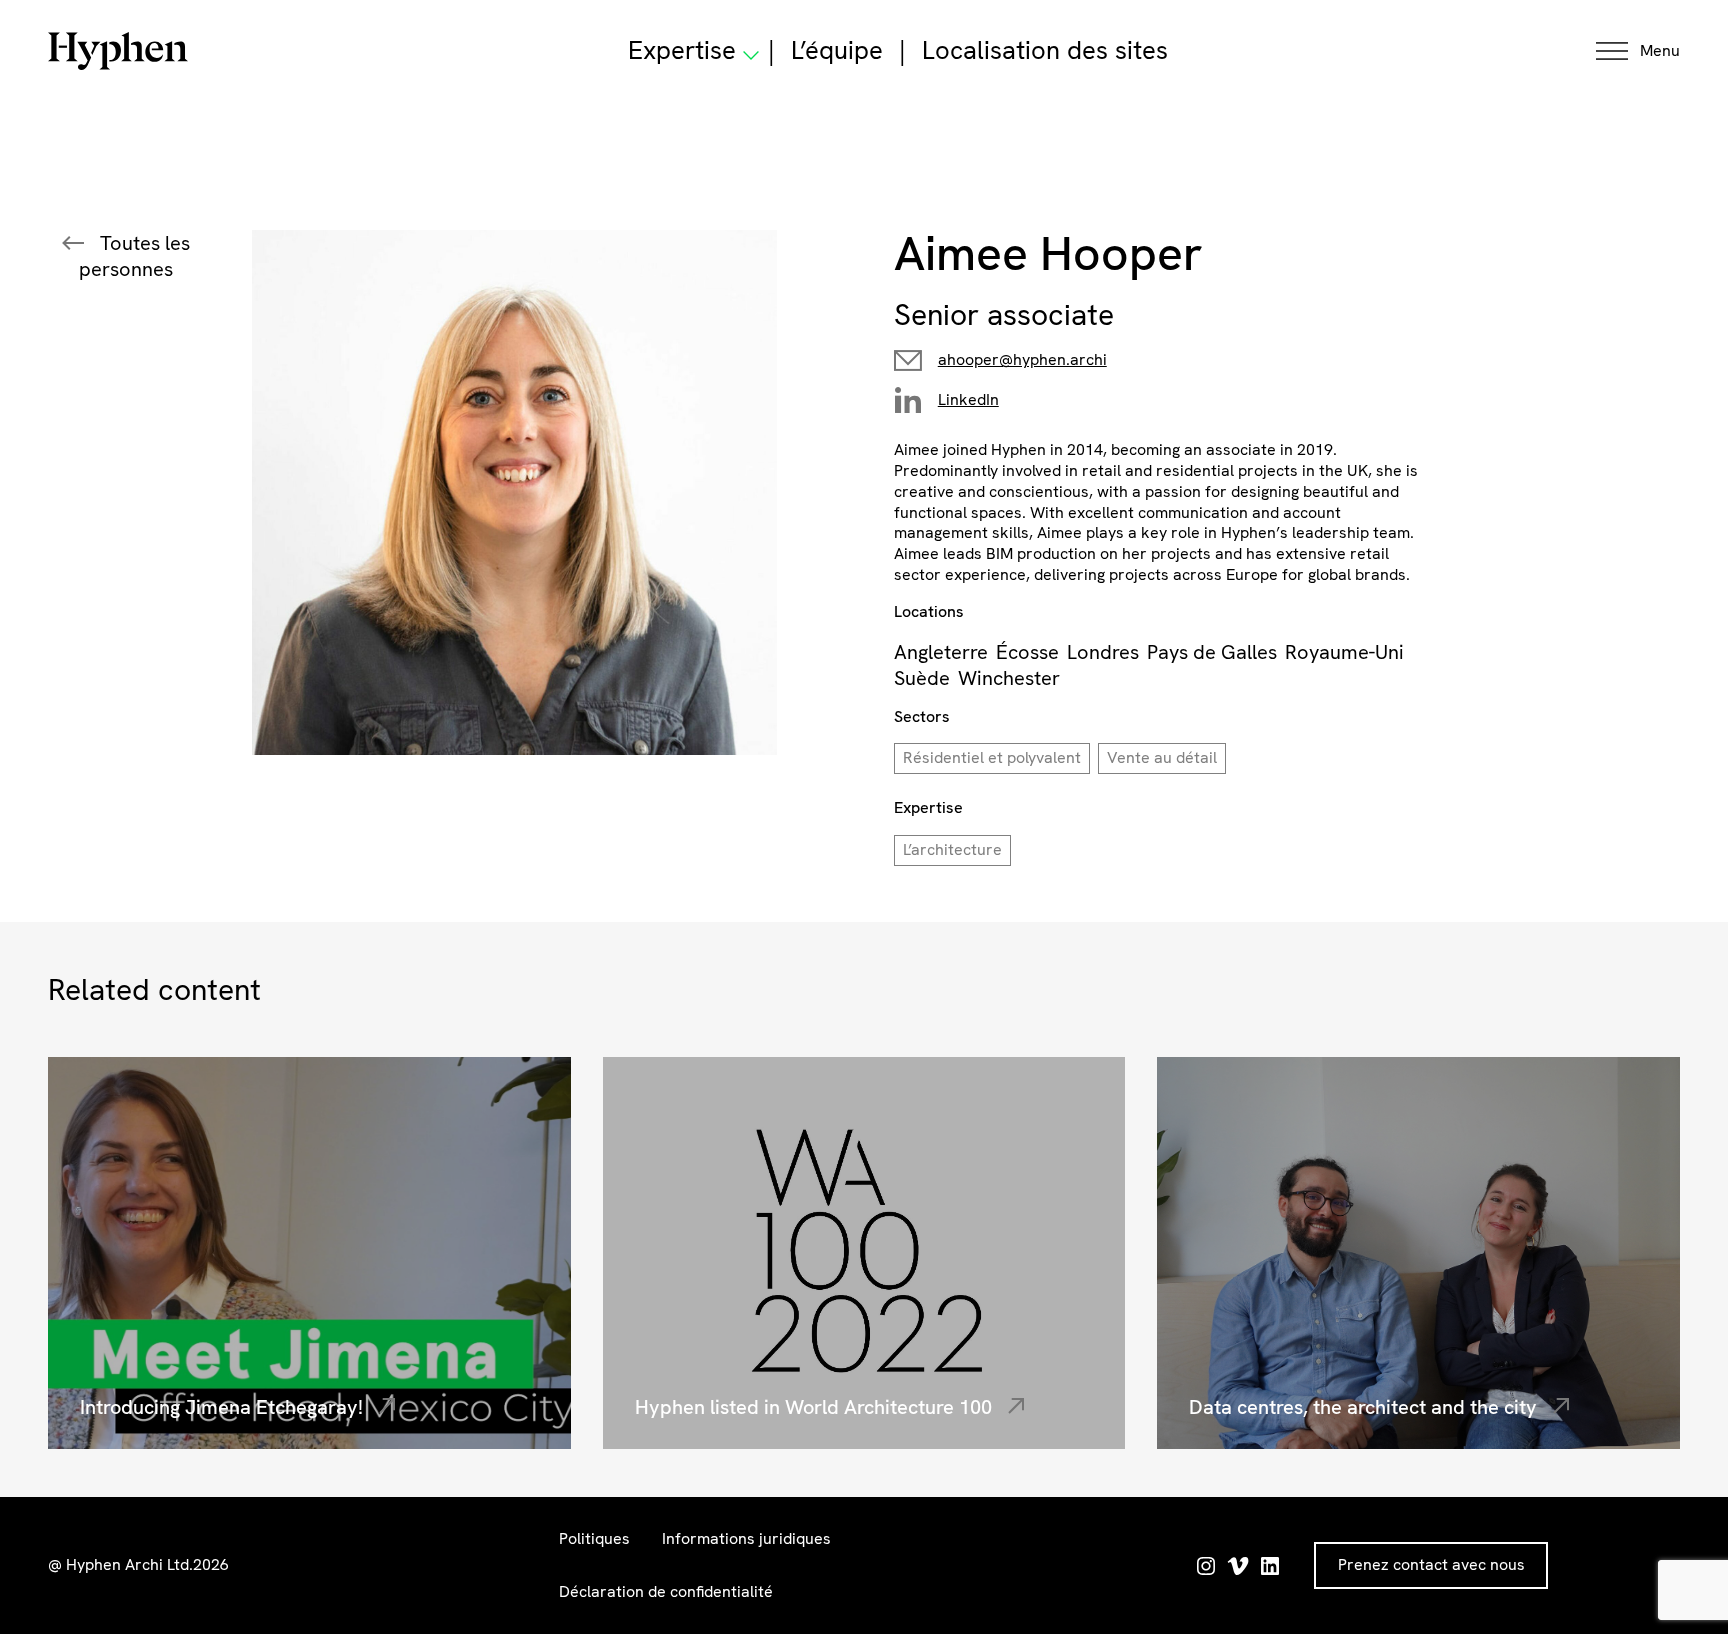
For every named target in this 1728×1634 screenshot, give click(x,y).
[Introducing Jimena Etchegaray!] (309, 1253)
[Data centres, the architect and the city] (1418, 1253)
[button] (1638, 51)
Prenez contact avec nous (1431, 1564)
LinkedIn (968, 399)
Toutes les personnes (134, 256)
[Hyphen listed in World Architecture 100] (864, 1253)
